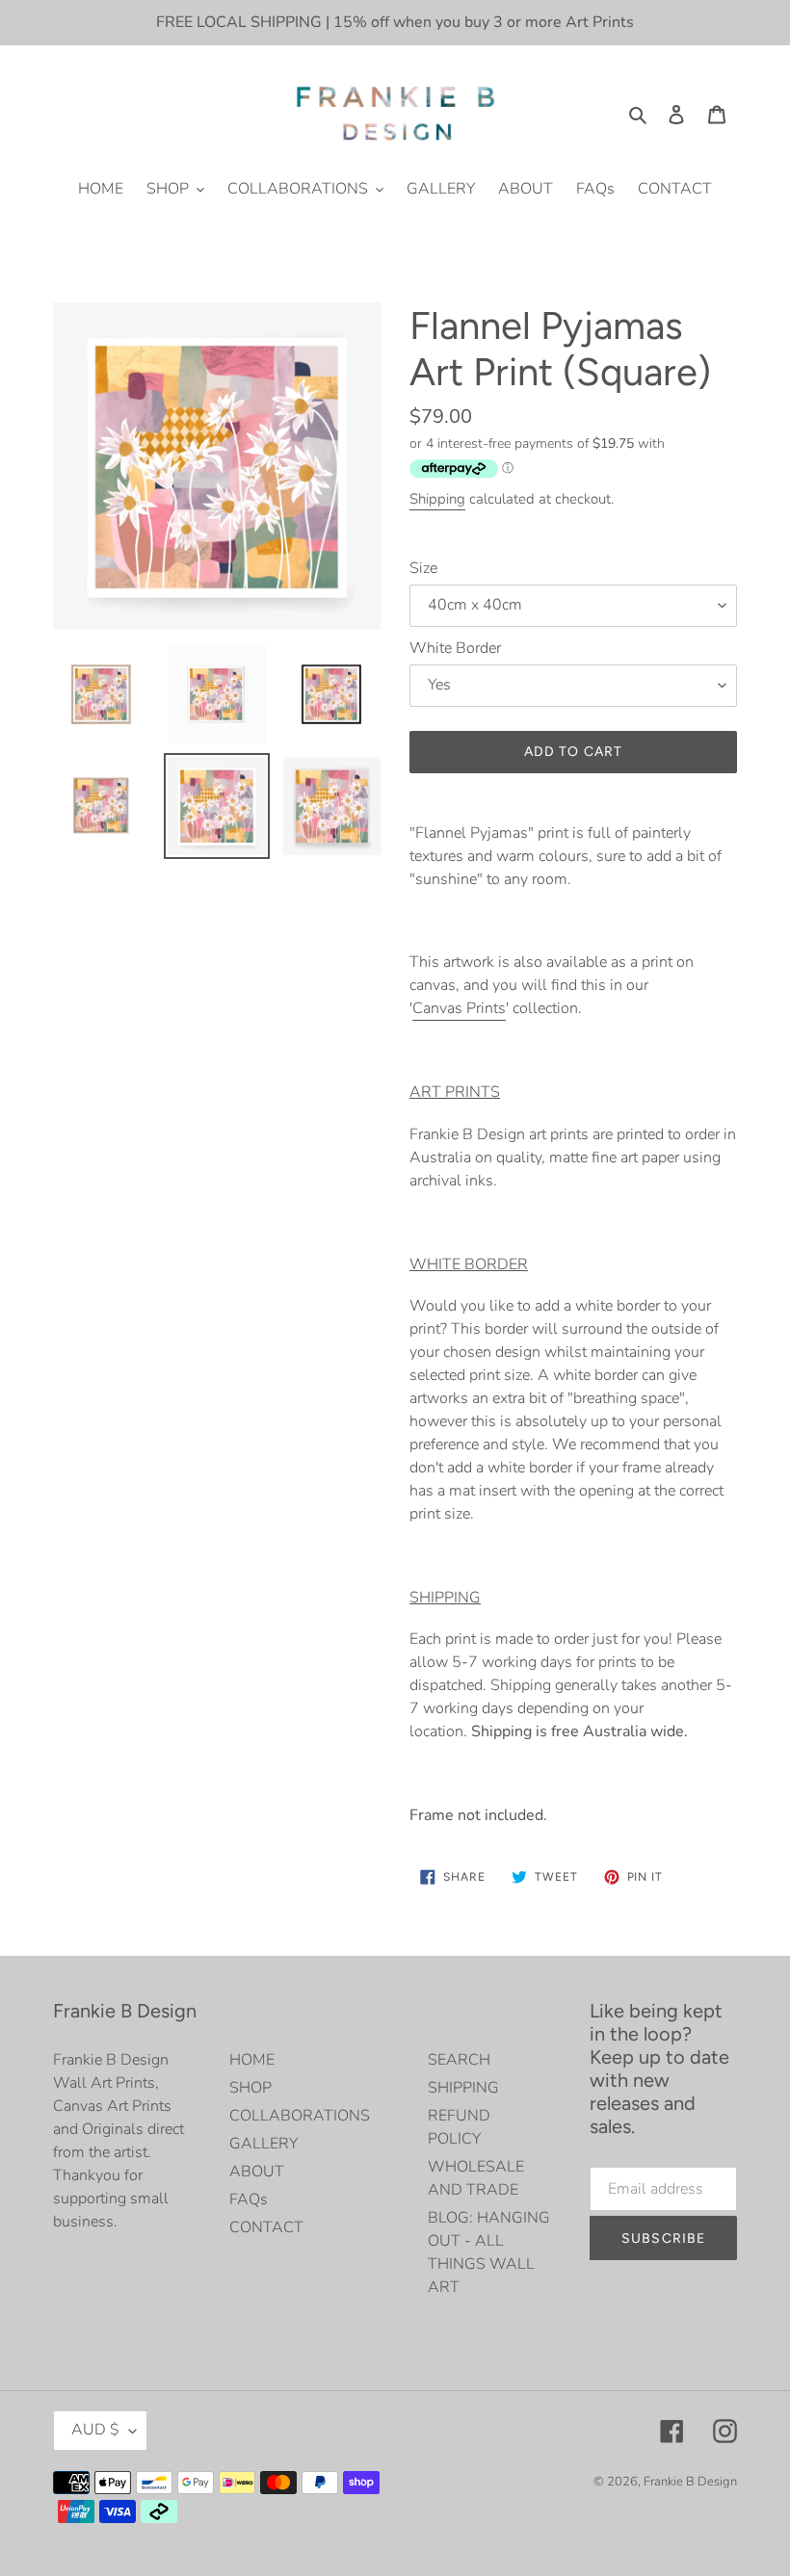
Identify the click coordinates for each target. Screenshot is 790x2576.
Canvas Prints (459, 1008)
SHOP (250, 2088)
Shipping (437, 499)
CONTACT (266, 2227)
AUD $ (95, 2430)
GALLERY (263, 2144)
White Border (455, 648)
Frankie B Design (690, 2482)
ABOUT (257, 2172)
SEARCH (459, 2060)
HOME (252, 2060)
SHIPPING (463, 2088)
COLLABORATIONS (300, 2116)
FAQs (249, 2199)
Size (423, 568)
